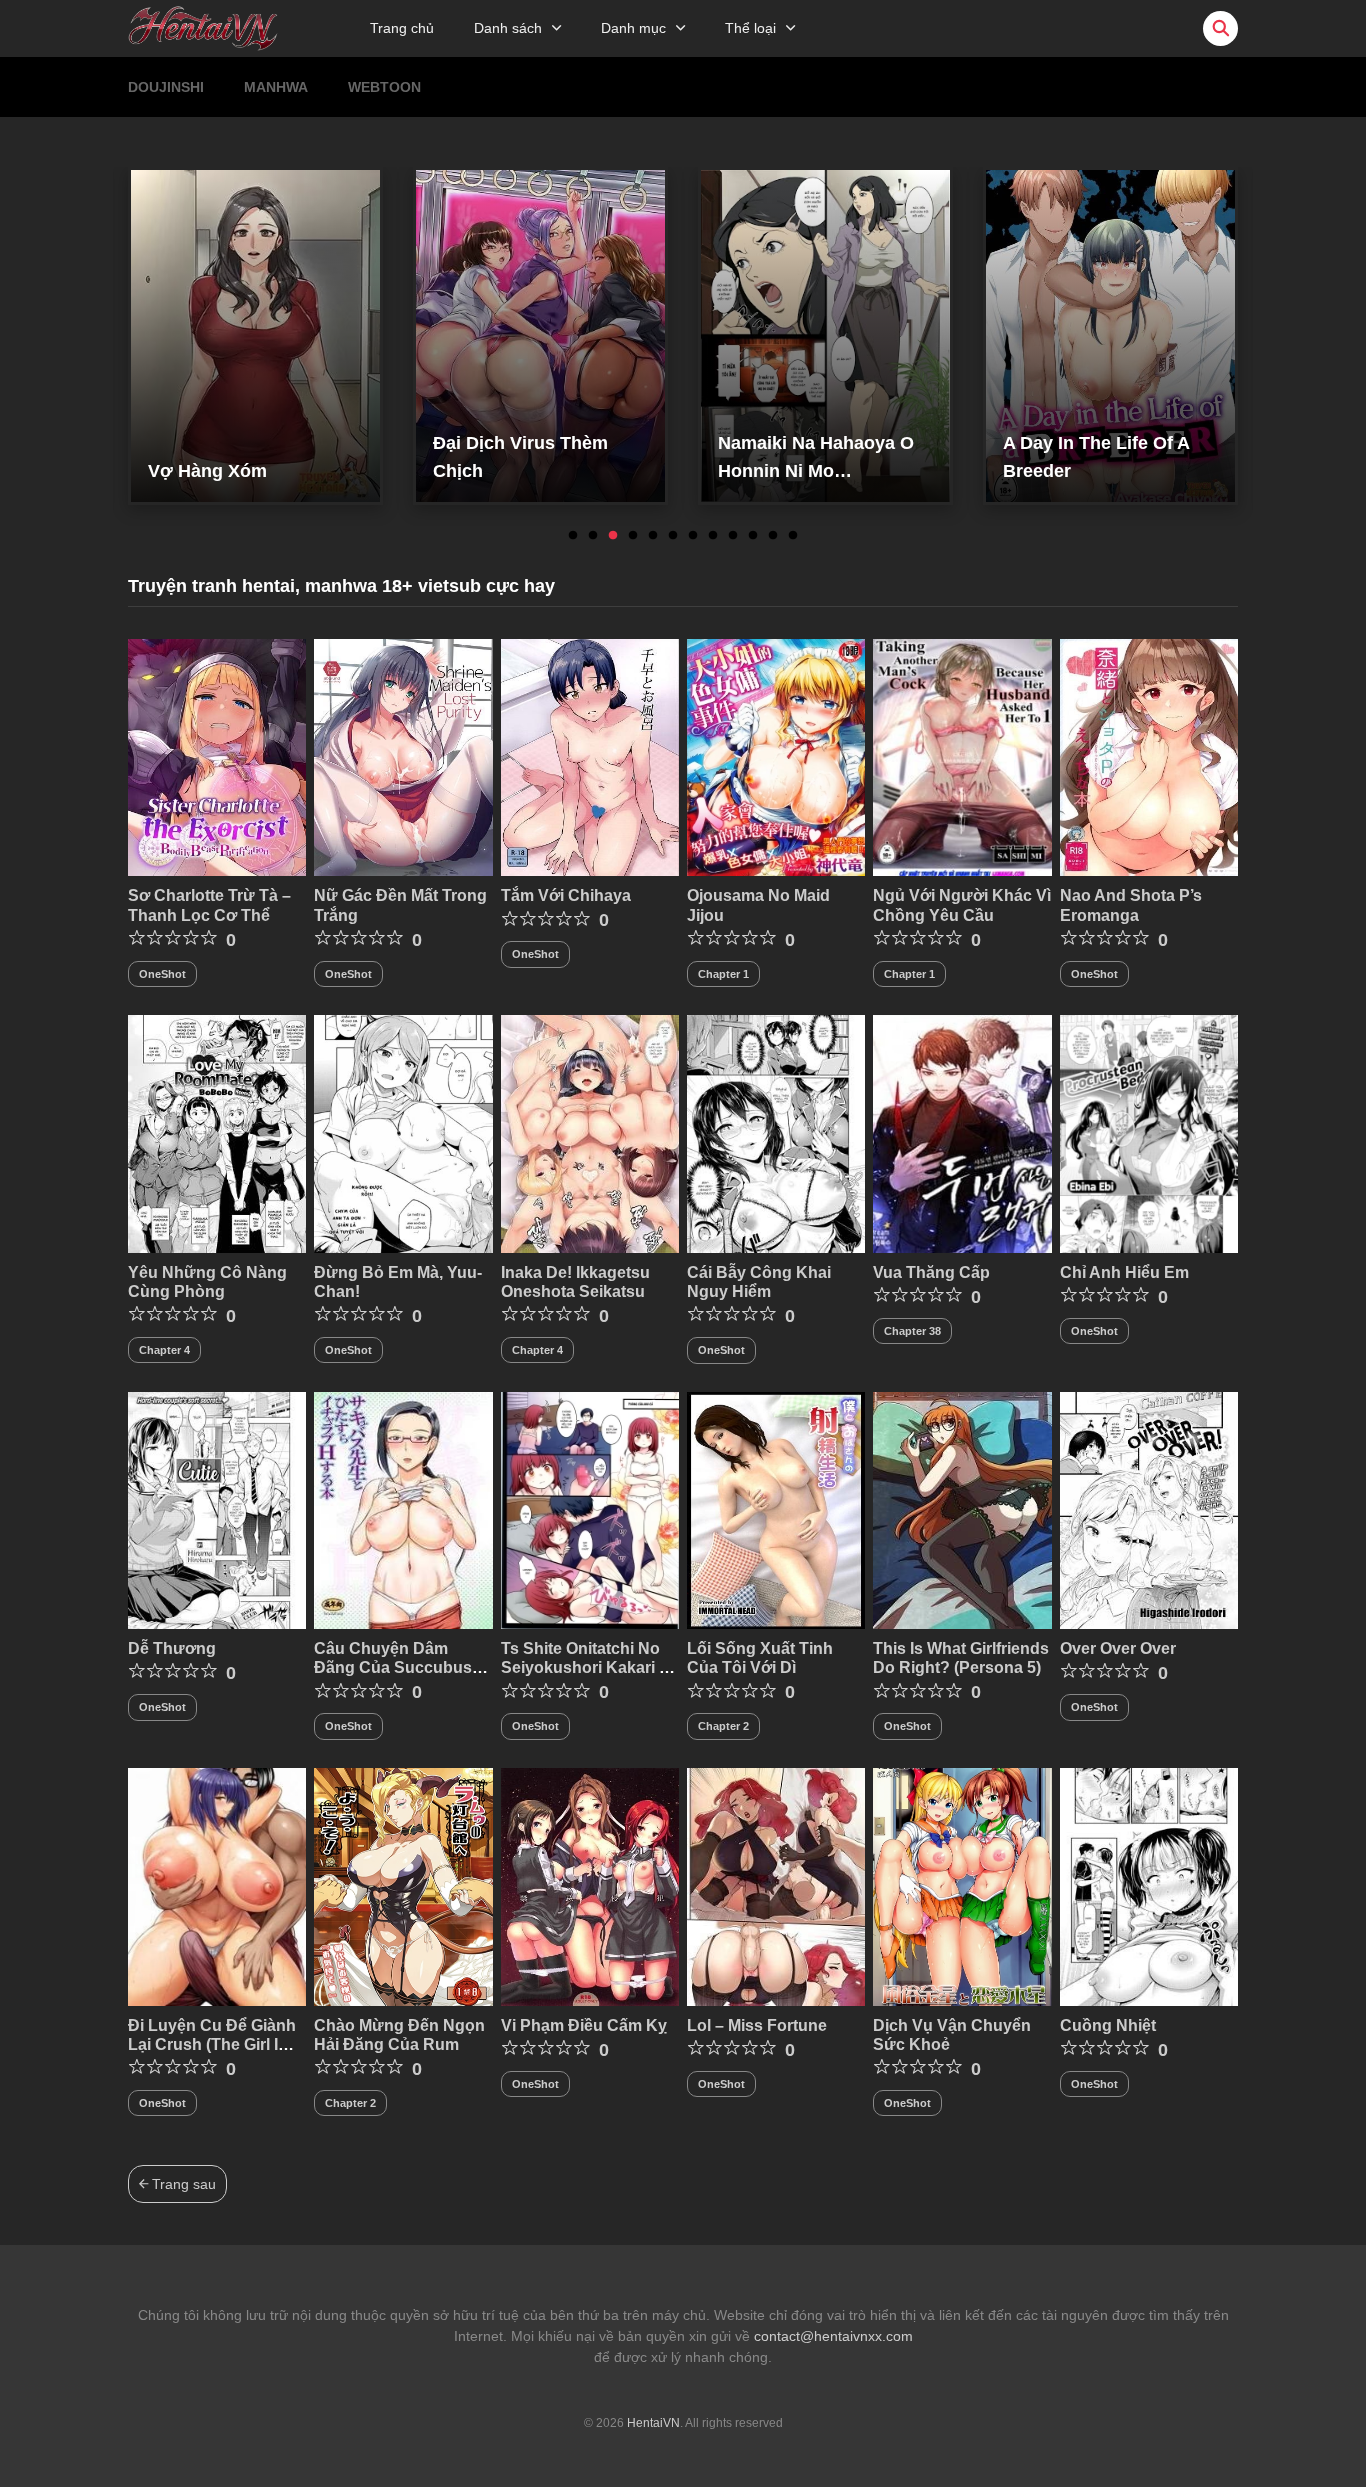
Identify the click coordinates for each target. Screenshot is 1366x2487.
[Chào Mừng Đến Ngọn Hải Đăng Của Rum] (403, 1886)
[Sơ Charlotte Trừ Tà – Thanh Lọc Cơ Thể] (217, 756)
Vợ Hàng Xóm (207, 471)
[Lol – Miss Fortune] (776, 1886)
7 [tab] (693, 536)
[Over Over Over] (1149, 1509)
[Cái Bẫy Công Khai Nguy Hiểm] (776, 1133)
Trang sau (182, 2184)
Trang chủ (402, 28)
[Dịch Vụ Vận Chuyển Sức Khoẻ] (962, 1886)
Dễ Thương (172, 1648)
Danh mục (633, 28)
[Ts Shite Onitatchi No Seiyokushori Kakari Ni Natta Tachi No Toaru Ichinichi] (590, 1509)
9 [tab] (733, 536)
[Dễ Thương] (217, 1509)
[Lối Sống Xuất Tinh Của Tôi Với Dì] (776, 1509)
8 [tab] (713, 536)
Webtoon (384, 87)
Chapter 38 (912, 1331)
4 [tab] (633, 536)
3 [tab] (613, 536)
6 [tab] (673, 536)
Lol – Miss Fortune (757, 2025)
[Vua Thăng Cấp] (962, 1133)
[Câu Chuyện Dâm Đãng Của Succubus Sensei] (403, 1509)
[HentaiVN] (203, 27)
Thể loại (750, 28)
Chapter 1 (723, 974)
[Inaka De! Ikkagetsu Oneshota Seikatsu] (590, 1133)
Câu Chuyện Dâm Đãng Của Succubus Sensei (393, 1667)
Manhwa (276, 87)
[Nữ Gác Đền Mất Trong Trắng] (403, 756)
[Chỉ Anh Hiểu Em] (1149, 1133)
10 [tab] (753, 536)
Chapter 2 (723, 1726)
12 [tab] (793, 536)
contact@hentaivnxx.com (833, 2336)
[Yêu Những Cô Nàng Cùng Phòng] (217, 1133)
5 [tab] (653, 536)
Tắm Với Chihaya (566, 895)
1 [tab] (573, 536)
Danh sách (508, 28)
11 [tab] (773, 536)
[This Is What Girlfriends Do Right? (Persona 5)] (962, 1509)
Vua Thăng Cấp (931, 1272)
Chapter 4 (164, 1350)
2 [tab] (593, 536)
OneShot (162, 974)
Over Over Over (1118, 1648)
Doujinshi (166, 87)
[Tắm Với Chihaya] (590, 756)
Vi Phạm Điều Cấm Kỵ (584, 2025)
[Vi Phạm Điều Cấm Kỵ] (590, 1886)
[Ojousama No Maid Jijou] (776, 756)
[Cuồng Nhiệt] (1149, 1886)
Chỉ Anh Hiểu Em (1124, 1272)
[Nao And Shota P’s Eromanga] (1149, 756)
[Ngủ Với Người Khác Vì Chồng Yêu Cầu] (962, 756)
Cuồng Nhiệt (1108, 2025)
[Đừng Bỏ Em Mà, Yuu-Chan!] (403, 1133)
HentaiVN (653, 2423)
